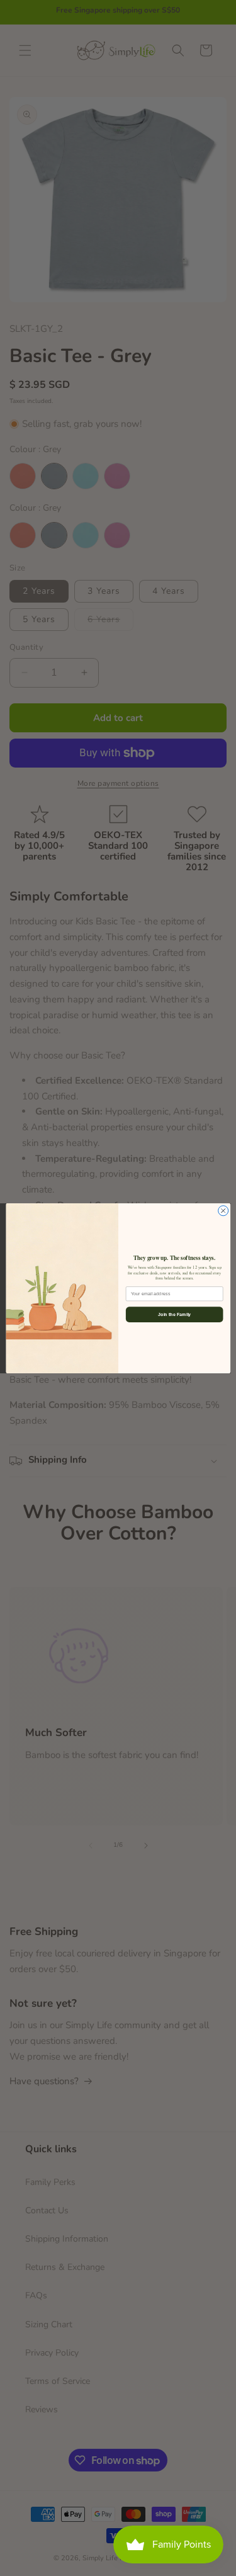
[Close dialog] (223, 1210)
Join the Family (174, 1314)
